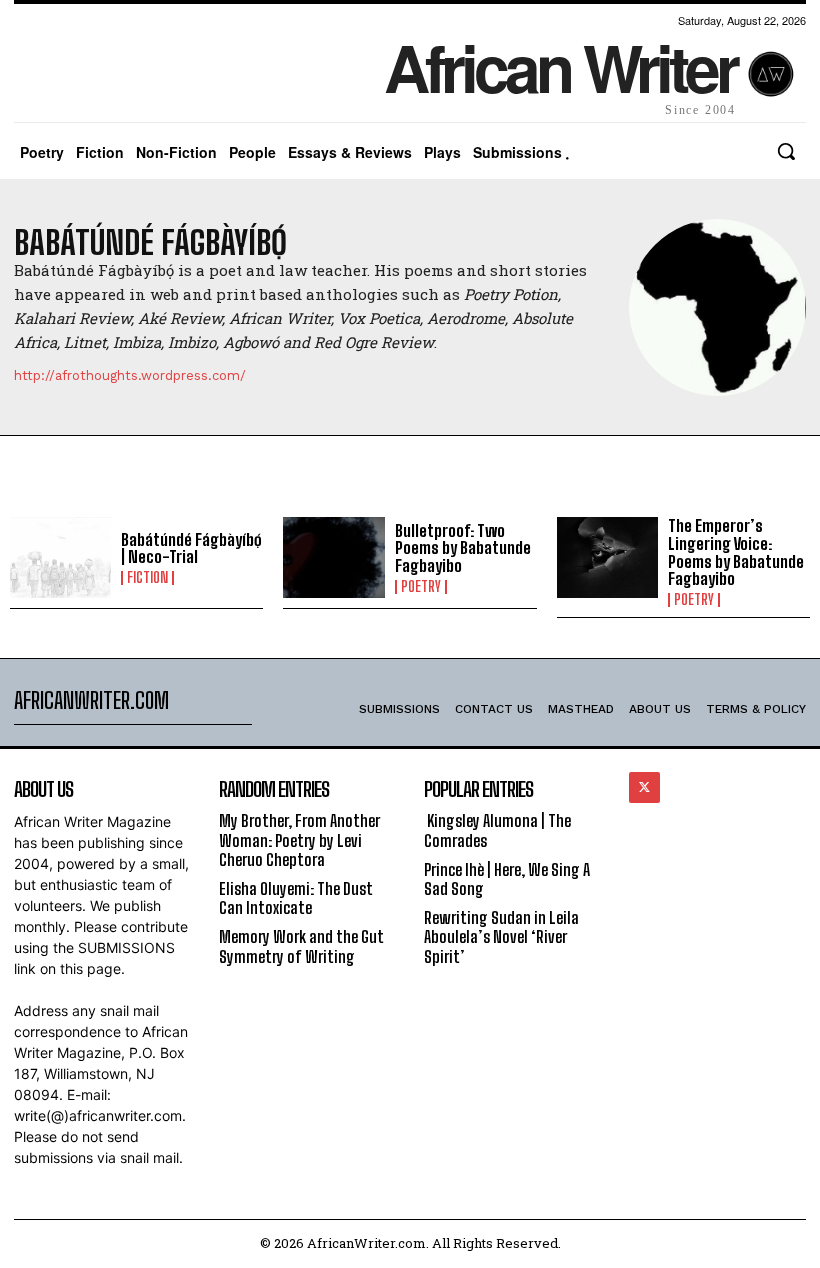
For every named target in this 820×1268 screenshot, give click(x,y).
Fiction (147, 578)
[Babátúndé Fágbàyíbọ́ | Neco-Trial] (60, 557)
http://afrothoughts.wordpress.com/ (130, 375)
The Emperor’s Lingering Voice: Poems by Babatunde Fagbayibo (736, 552)
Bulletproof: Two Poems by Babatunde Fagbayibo (463, 548)
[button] (786, 151)
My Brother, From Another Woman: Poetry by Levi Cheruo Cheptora (299, 839)
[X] (644, 787)
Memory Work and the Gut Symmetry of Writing (301, 946)
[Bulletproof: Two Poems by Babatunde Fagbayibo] (333, 557)
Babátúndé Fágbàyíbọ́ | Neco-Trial (191, 548)
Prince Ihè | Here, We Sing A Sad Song (507, 879)
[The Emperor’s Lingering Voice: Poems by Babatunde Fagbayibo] (607, 557)
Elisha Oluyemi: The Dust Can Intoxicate (296, 898)
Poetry (421, 587)
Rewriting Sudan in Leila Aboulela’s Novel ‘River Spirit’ (501, 936)
